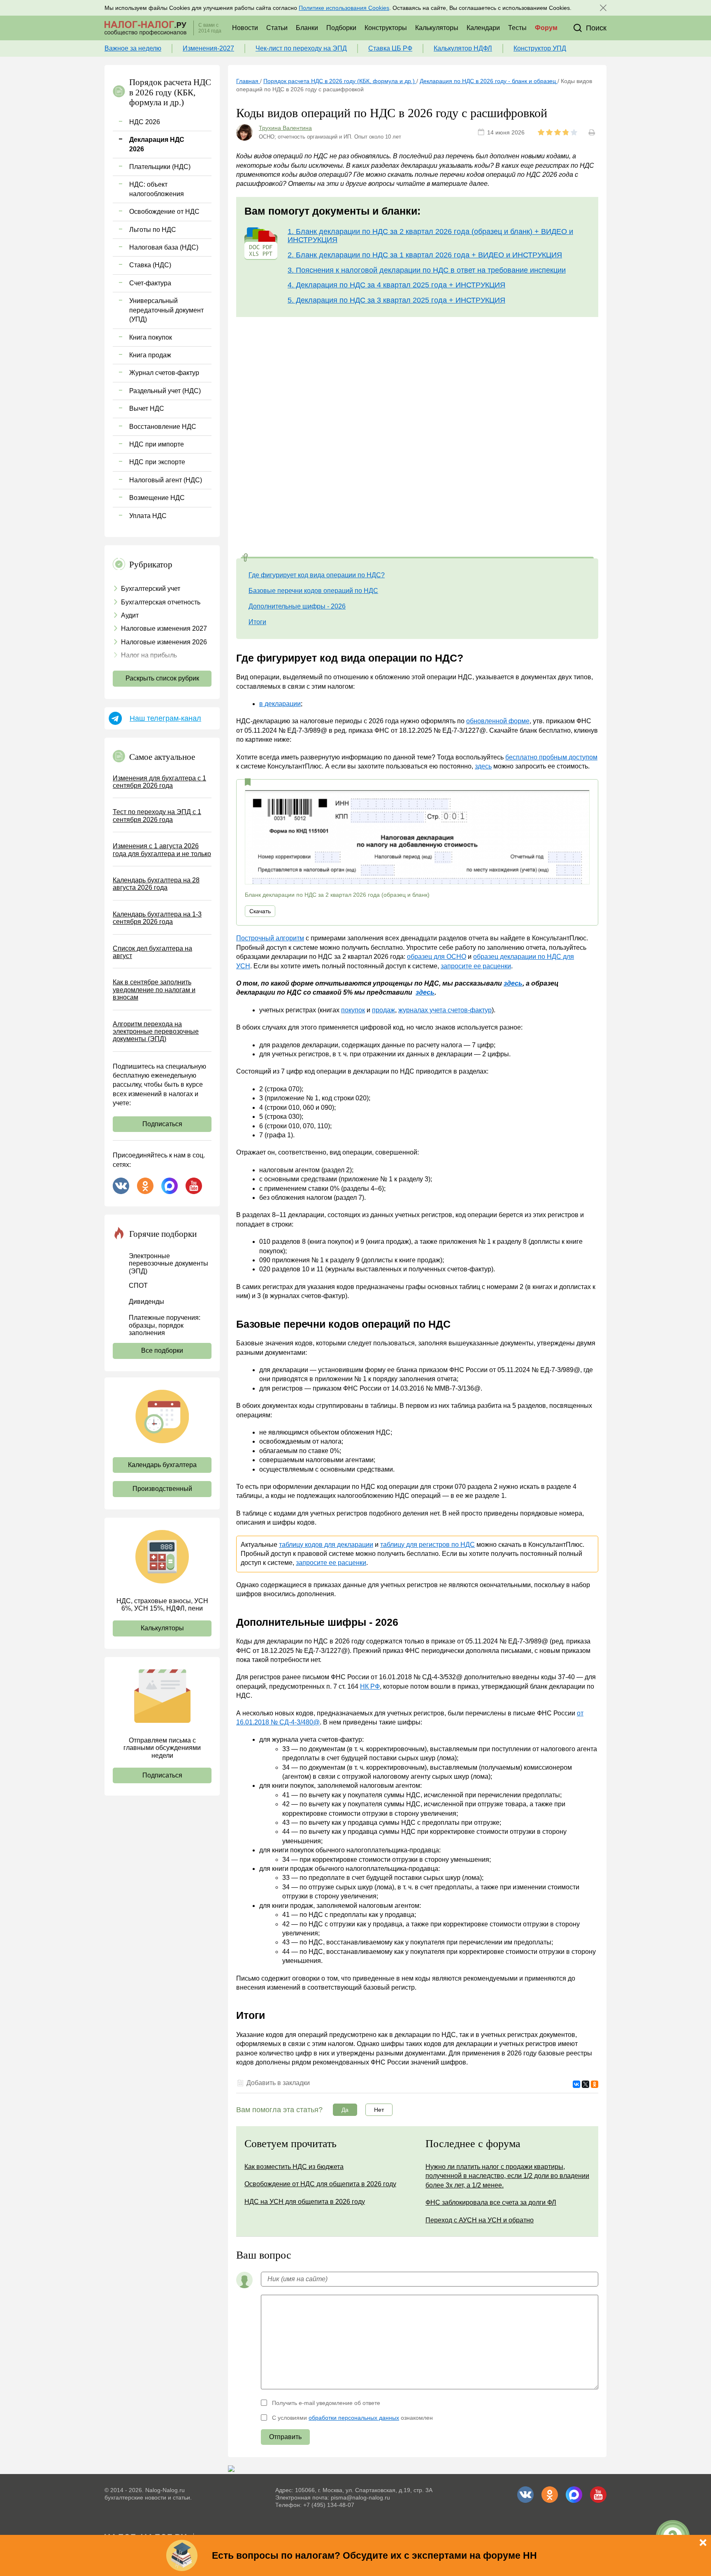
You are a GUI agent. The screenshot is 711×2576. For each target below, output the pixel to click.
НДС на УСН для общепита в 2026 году (305, 2202)
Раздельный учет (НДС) (165, 391)
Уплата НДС (148, 516)
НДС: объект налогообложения (157, 189)
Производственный (162, 1489)
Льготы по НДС (153, 230)
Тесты (517, 28)
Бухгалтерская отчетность (161, 602)
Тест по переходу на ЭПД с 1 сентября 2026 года (157, 816)
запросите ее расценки (476, 966)
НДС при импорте (157, 444)
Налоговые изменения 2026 (164, 642)
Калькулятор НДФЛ (463, 48)
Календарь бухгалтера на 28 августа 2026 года (156, 884)
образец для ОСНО (437, 957)
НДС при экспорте (157, 462)
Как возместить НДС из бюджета (294, 2167)
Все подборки (162, 1350)
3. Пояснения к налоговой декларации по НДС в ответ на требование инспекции (427, 270)
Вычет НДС (147, 409)
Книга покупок (151, 337)
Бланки (307, 28)
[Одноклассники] (595, 2084)
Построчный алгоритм (270, 938)
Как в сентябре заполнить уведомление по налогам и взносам (154, 990)
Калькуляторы (437, 28)
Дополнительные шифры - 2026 (297, 606)
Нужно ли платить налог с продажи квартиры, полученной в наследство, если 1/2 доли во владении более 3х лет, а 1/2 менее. (507, 2176)
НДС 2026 (145, 122)
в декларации (280, 704)
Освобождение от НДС (164, 212)
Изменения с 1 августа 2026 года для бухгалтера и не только (162, 850)
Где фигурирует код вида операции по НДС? (317, 575)
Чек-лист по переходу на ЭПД (301, 48)
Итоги (257, 622)
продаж (383, 1010)
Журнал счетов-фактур (164, 373)
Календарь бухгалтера (162, 1465)
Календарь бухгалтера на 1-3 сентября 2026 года (157, 918)
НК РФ (370, 1686)
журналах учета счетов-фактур (445, 1010)
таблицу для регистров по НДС (428, 1545)
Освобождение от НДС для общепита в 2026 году (320, 2184)
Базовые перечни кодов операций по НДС (313, 591)
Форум (546, 28)
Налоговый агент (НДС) (166, 480)
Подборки (341, 28)
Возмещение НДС (157, 498)
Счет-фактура (150, 283)
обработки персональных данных (354, 2418)
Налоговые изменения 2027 (164, 628)
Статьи (277, 28)
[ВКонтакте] (576, 2084)
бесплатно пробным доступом (551, 757)
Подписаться (162, 1124)
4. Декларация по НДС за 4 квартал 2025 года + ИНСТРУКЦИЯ (396, 285)
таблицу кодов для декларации (326, 1545)
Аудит (130, 615)
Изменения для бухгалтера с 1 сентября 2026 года (159, 782)
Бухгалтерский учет (151, 589)
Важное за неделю (133, 48)
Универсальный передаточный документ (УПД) (166, 310)
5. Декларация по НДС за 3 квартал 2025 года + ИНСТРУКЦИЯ (396, 300)
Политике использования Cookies (344, 8)
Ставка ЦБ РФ (390, 48)
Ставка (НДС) (150, 265)
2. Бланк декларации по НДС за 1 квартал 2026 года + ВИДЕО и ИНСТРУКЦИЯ (425, 255)
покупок (353, 1010)
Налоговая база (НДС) (164, 247)
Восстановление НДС (163, 427)
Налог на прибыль (149, 655)
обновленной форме (498, 721)
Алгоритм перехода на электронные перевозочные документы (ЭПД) (156, 1032)
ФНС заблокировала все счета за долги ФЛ (491, 2202)
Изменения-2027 (208, 48)
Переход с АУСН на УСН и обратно (480, 2220)
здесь (483, 766)
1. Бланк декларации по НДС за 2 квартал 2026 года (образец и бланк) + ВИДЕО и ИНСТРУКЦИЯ (430, 236)
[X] (586, 2084)
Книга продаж (150, 355)
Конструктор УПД (540, 48)
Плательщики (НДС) (160, 167)
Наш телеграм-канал (165, 718)
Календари (483, 28)
